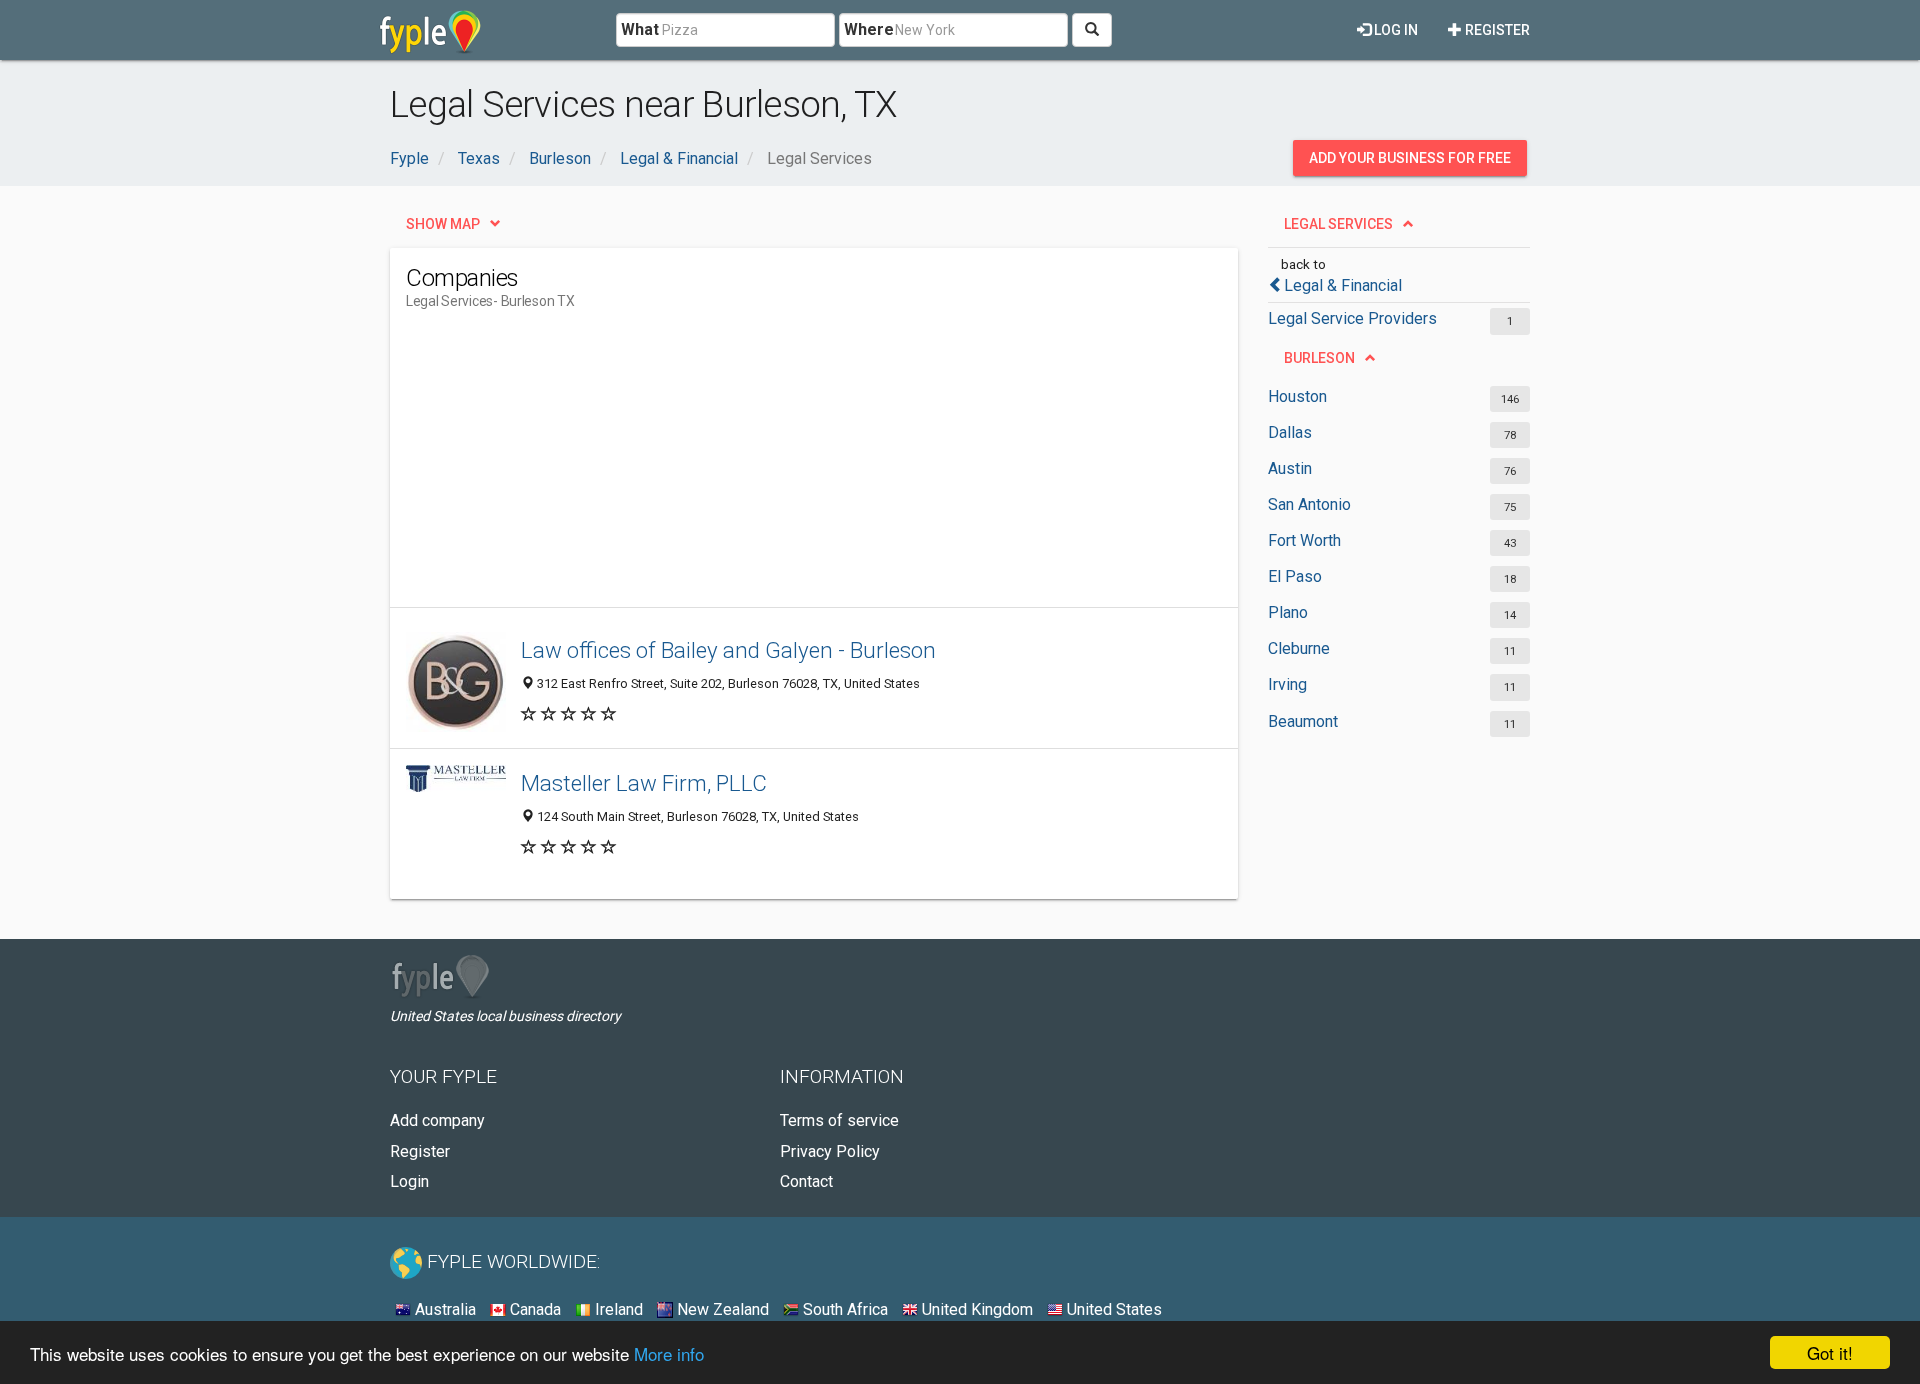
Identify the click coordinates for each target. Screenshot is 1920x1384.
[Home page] (430, 30)
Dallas (1290, 432)
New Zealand (721, 1309)
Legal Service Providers (1352, 318)
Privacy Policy (830, 1151)
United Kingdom (975, 1309)
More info (669, 1353)
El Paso (1295, 576)
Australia (443, 1309)
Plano (1288, 612)
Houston (1297, 396)
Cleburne (1299, 648)
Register (1496, 30)
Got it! (1830, 1352)
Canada (533, 1309)
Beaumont (1303, 721)
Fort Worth (1304, 540)
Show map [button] (443, 224)
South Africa (843, 1309)
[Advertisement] (770, 467)
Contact (806, 1181)
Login (409, 1181)
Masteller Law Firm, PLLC (644, 783)
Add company (437, 1120)
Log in (1394, 30)
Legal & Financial (1343, 285)
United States (1112, 1309)
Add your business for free (1410, 158)
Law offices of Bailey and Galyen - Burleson (728, 650)
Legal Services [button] (1338, 224)
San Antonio (1309, 504)
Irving (1287, 684)
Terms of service (839, 1120)
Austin (1290, 468)
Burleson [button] (1319, 358)
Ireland (617, 1309)
